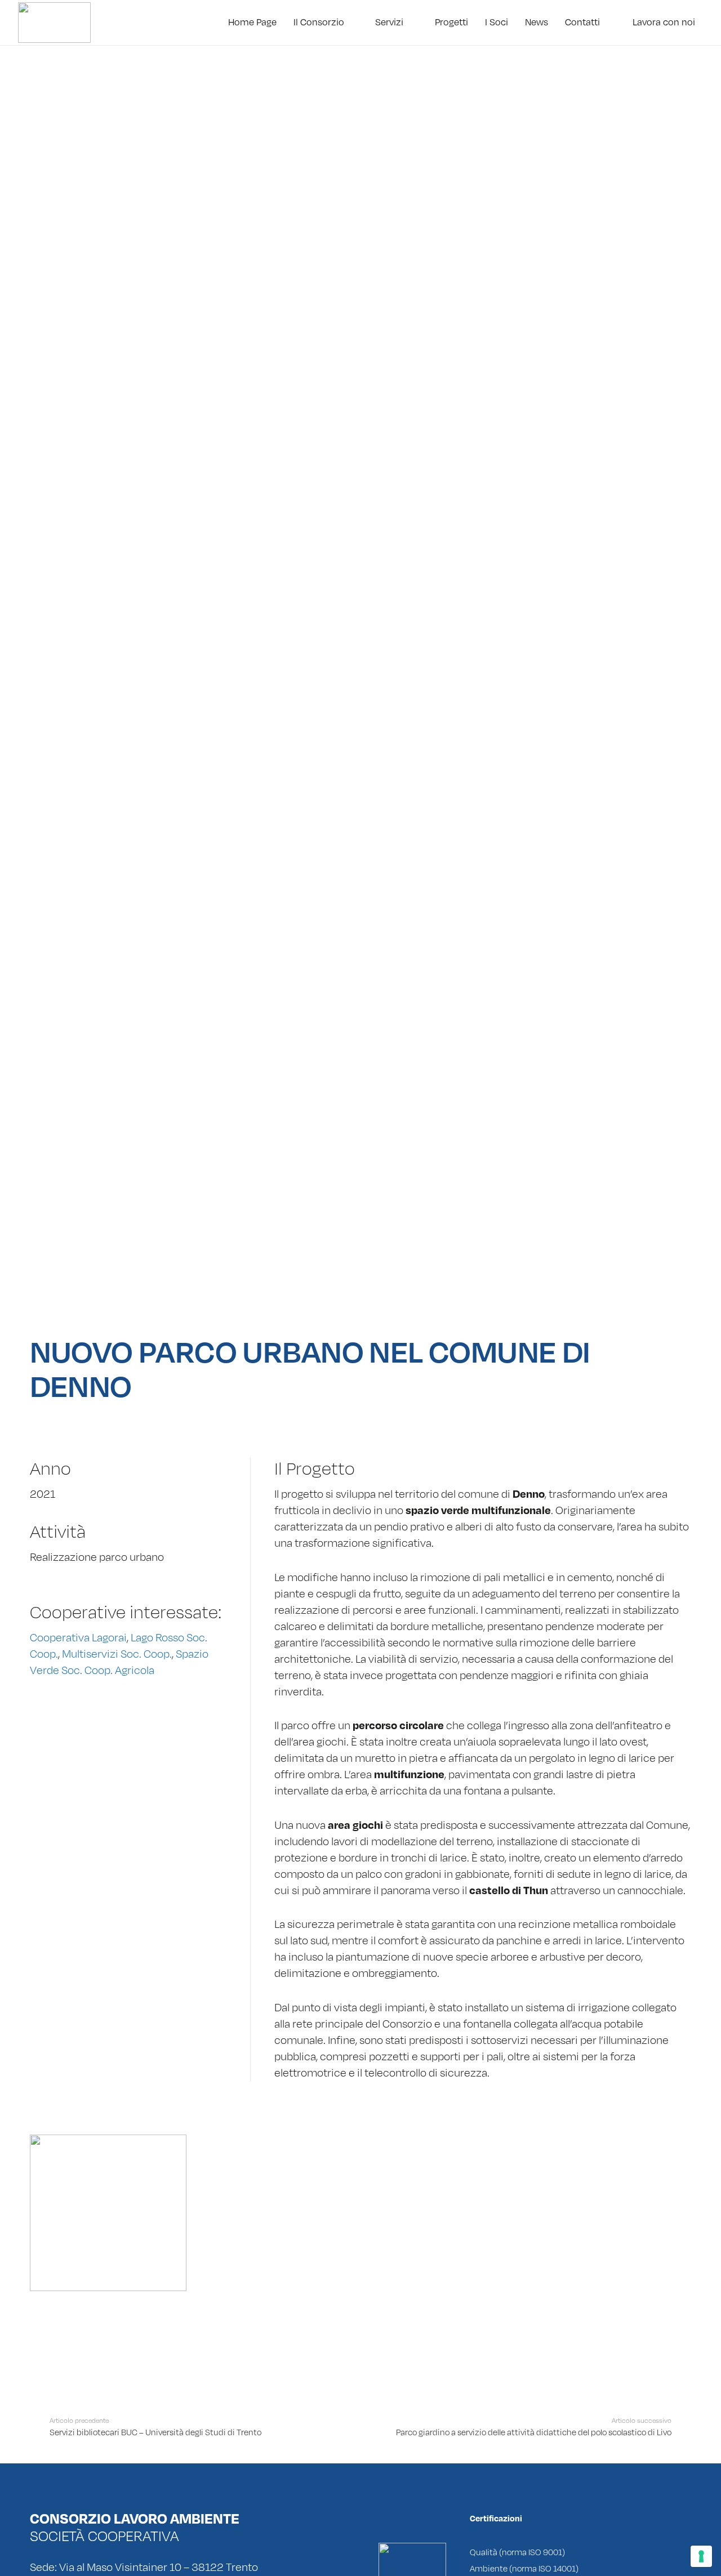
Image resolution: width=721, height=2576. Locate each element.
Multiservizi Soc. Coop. (117, 1654)
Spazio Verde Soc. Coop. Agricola (119, 1662)
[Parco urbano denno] (108, 2213)
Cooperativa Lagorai (78, 1638)
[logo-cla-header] (54, 23)
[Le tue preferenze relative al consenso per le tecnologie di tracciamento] (701, 2556)
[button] (351, 23)
